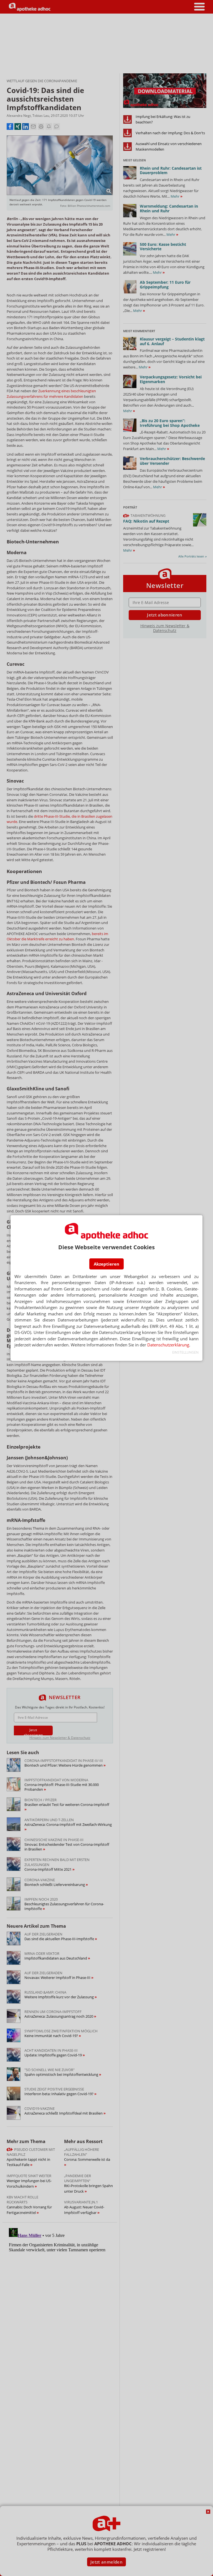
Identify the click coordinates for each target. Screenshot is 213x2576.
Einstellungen (185, 1352)
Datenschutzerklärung (168, 1345)
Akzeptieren (106, 1264)
